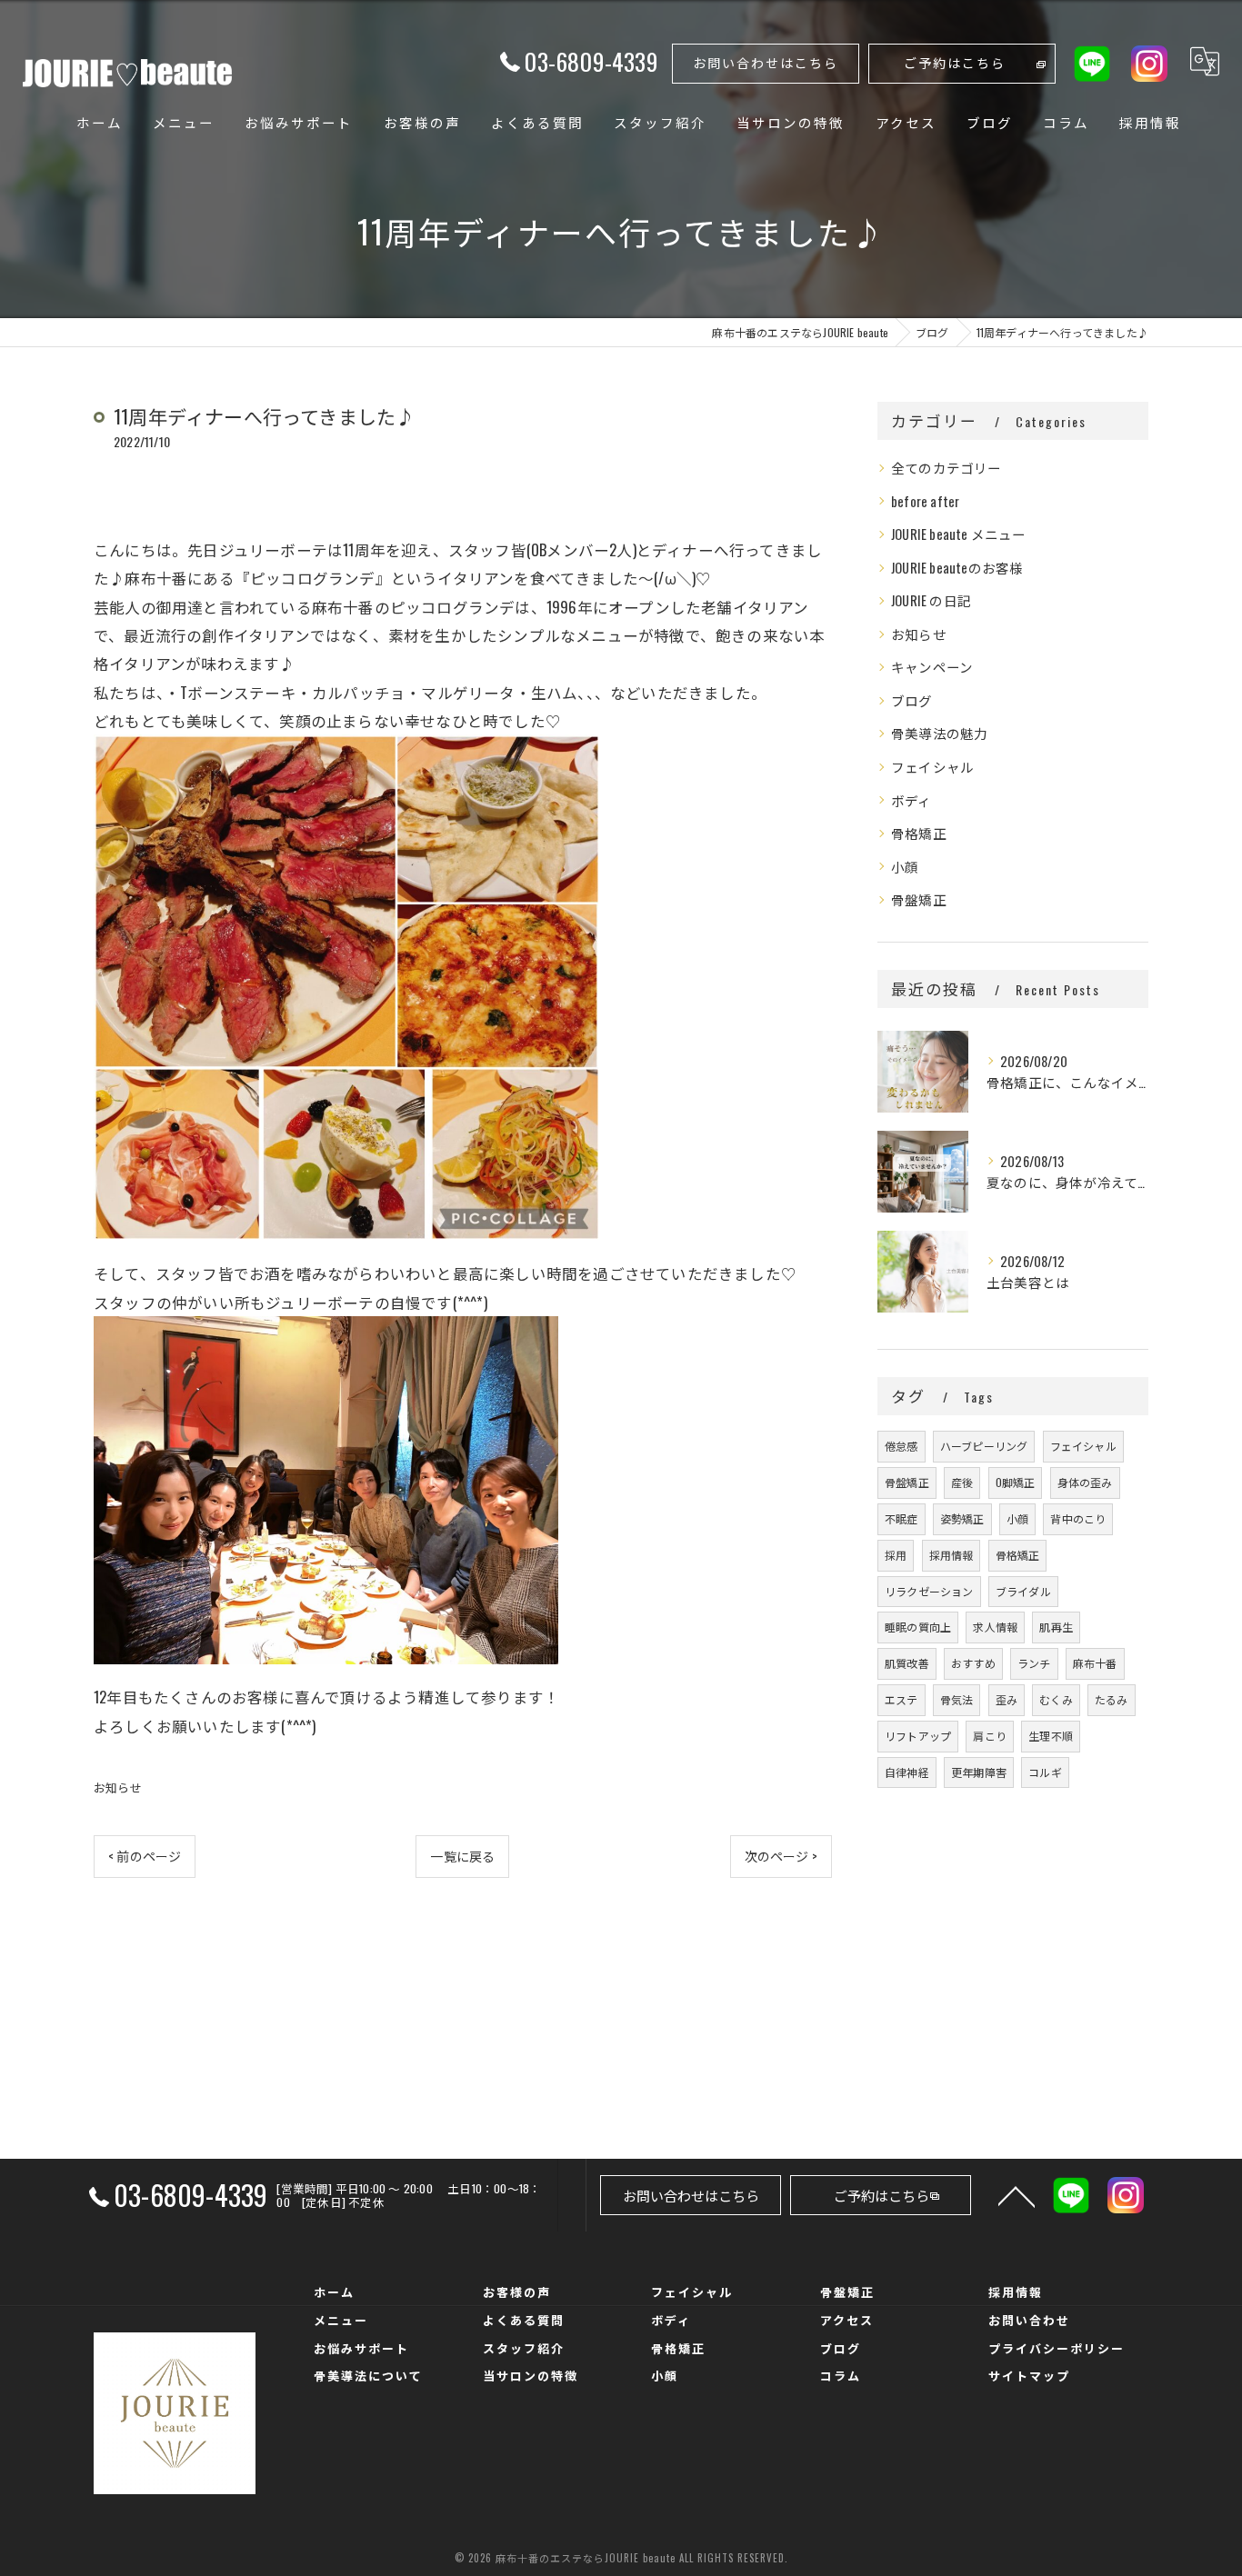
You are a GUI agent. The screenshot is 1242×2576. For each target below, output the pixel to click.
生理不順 (1051, 1736)
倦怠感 (901, 1446)
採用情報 (952, 1555)
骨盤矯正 (919, 899)
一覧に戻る (462, 1856)
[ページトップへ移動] (1017, 2195)
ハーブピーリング (984, 1446)
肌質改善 (907, 1663)
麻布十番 (1095, 1663)
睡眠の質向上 (918, 1627)
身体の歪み (1085, 1482)
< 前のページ (145, 1856)
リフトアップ (918, 1736)
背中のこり (1078, 1518)
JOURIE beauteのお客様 (957, 568)
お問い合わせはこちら (766, 62)
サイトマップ (1029, 2375)
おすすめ (973, 1663)
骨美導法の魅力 (939, 733)
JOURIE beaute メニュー (959, 534)
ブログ (912, 700)
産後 (962, 1482)
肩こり (990, 1736)
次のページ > (781, 1856)
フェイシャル (932, 767)
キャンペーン (932, 667)
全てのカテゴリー (947, 468)
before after (925, 501)
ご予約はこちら (955, 62)
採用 (896, 1555)
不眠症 (901, 1518)
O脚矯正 (1016, 1482)
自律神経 (907, 1772)
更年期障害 (979, 1772)
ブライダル (1023, 1591)
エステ (901, 1699)
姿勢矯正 (962, 1518)
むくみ (1056, 1699)
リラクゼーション (929, 1591)
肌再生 (1056, 1627)
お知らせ (118, 1787)
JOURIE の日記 (931, 600)
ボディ (911, 800)
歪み (1007, 1699)
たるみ (1112, 1699)
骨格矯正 (919, 833)
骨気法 (957, 1699)
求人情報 (995, 1627)
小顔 (905, 867)
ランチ (1034, 1663)
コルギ (1045, 1772)
